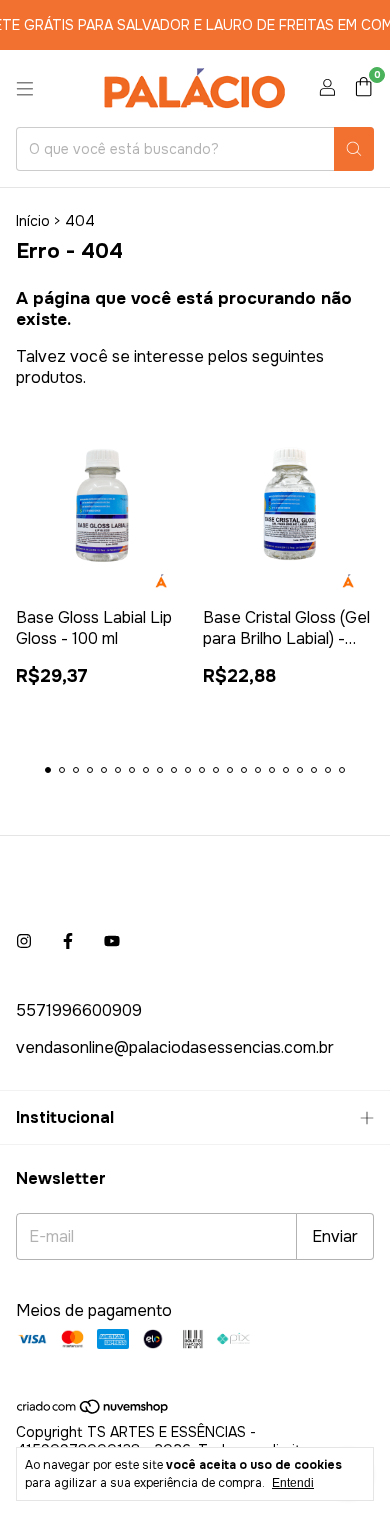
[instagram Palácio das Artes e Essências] (24, 941)
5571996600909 (79, 1010)
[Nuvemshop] (93, 1411)
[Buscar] (354, 149)
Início (33, 221)
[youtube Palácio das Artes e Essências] (112, 941)
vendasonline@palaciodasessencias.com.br (175, 1047)
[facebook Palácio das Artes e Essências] (68, 941)
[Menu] (25, 89)
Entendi (293, 1483)
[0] (363, 88)
